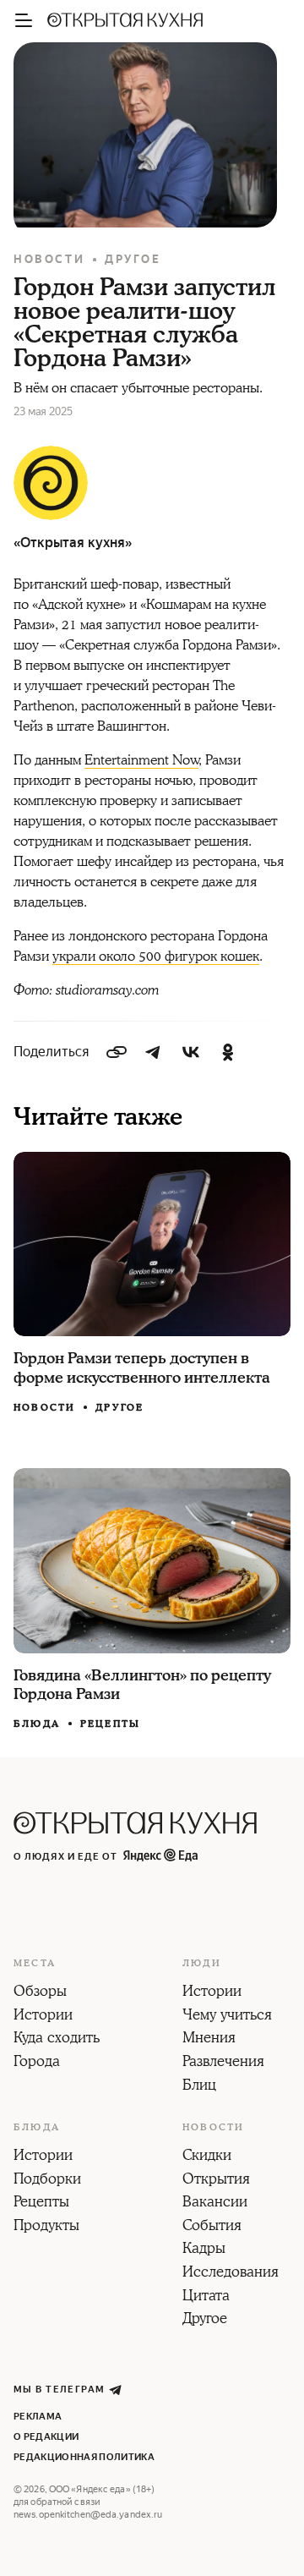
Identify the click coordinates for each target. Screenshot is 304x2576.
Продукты (46, 2227)
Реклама (38, 2417)
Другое (133, 259)
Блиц (199, 2086)
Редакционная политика (84, 2457)
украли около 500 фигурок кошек (156, 956)
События (212, 2227)
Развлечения (223, 2063)
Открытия (216, 2180)
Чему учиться (227, 2016)
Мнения (209, 2039)
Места (35, 1964)
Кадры (204, 2250)
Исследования (231, 2273)
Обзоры (40, 1992)
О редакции (46, 2437)
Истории (43, 2016)
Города (37, 2063)
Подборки (47, 2180)
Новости (49, 259)
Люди (202, 1964)
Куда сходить (57, 2039)
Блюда (37, 1724)
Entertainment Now (141, 760)
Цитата (206, 2297)
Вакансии (215, 2203)
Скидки (207, 2157)
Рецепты (110, 1724)
